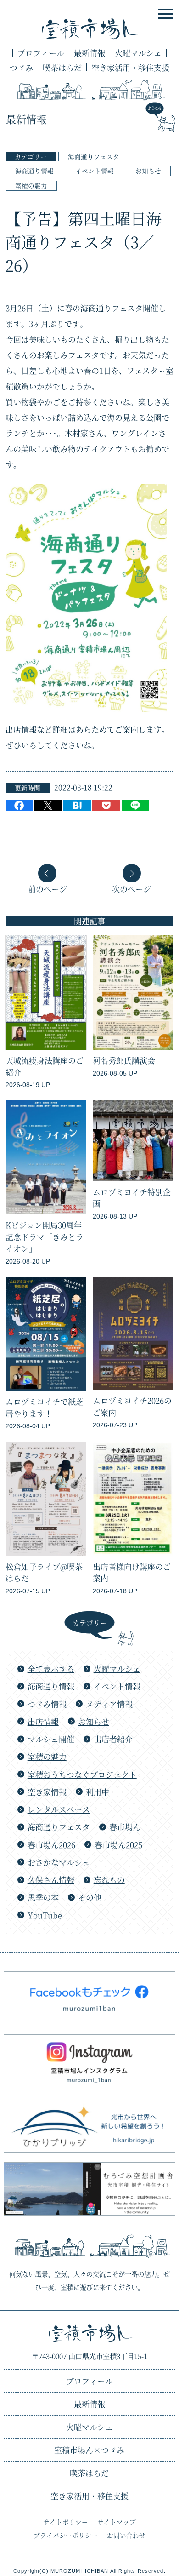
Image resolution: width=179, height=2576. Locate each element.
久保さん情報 (51, 1880)
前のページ (48, 888)
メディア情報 (109, 1704)
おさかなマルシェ (59, 1862)
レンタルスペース (59, 1809)
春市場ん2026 (51, 1845)
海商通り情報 (34, 171)
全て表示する (51, 1669)
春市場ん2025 (118, 1845)
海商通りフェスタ (94, 156)
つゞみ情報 (47, 1704)
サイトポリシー (66, 2522)
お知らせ (148, 171)
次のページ (131, 888)
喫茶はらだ (62, 67)
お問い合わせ (126, 2535)
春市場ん (125, 1827)
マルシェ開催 (51, 1739)
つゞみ (21, 67)
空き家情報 (47, 1792)
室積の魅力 (31, 185)
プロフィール (41, 53)
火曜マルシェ (138, 53)
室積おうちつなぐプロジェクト (82, 1774)
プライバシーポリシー (66, 2535)
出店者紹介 (113, 1739)
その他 (90, 1897)
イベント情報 (95, 171)
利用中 (98, 1792)
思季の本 (43, 1897)
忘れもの (109, 1880)
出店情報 (43, 1721)
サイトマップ (117, 2522)
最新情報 (89, 53)
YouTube (45, 1915)
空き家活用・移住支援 (130, 67)
